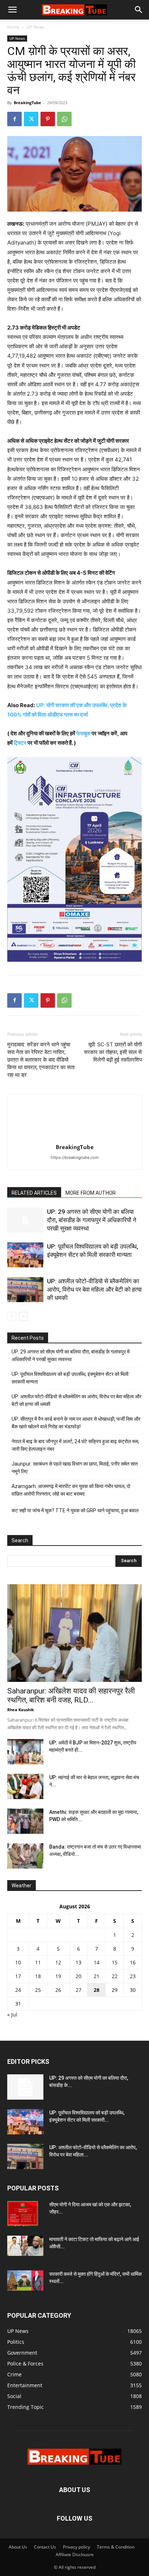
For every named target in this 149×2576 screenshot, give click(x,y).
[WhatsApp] (64, 119)
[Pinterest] (48, 119)
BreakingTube (27, 103)
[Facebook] (14, 119)
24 (18, 1990)
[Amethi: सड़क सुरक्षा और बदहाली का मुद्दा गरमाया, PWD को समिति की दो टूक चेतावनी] (25, 1821)
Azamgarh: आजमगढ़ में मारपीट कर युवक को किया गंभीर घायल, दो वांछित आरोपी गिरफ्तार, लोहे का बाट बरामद (71, 1490)
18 (38, 1976)
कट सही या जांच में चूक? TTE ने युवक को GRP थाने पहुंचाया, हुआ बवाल (75, 1510)
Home (13, 27)
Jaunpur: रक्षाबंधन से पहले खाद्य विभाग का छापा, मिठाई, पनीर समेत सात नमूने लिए (75, 1468)
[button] (12, 10)
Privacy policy (76, 2547)
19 (58, 1976)
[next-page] (23, 1316)
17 (18, 1976)
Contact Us (45, 2547)
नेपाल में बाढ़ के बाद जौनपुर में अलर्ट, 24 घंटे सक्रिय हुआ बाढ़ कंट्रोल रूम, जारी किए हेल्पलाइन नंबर (75, 1445)
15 (115, 1962)
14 (97, 1962)
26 (58, 1990)
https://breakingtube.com (75, 1157)
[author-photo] (74, 1137)
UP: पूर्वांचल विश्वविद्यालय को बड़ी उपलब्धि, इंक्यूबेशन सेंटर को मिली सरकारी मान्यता (70, 1378)
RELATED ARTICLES (34, 1193)
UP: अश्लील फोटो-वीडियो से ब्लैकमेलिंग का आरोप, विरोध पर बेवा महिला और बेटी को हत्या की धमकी (94, 1289)
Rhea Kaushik (21, 1710)
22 (115, 1976)
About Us (18, 2547)
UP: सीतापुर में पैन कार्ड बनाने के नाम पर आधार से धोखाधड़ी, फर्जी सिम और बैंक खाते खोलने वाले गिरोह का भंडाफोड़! (76, 1423)
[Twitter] (31, 119)
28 (97, 1990)
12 (58, 1962)
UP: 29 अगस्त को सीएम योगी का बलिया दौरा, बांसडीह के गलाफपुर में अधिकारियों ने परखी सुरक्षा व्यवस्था (92, 1220)
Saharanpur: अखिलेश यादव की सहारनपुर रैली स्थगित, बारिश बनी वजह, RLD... (71, 1695)
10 (18, 1962)
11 (38, 1962)
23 (133, 1976)
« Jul (12, 2014)
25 (38, 1990)
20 (78, 1976)
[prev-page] (12, 1316)
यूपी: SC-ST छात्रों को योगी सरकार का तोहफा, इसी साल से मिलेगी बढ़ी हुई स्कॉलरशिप (113, 1052)
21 (97, 1976)
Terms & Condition (116, 2547)
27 (78, 1990)
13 (78, 1962)
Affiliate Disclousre (75, 2554)
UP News (35, 27)
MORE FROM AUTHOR (91, 1193)
